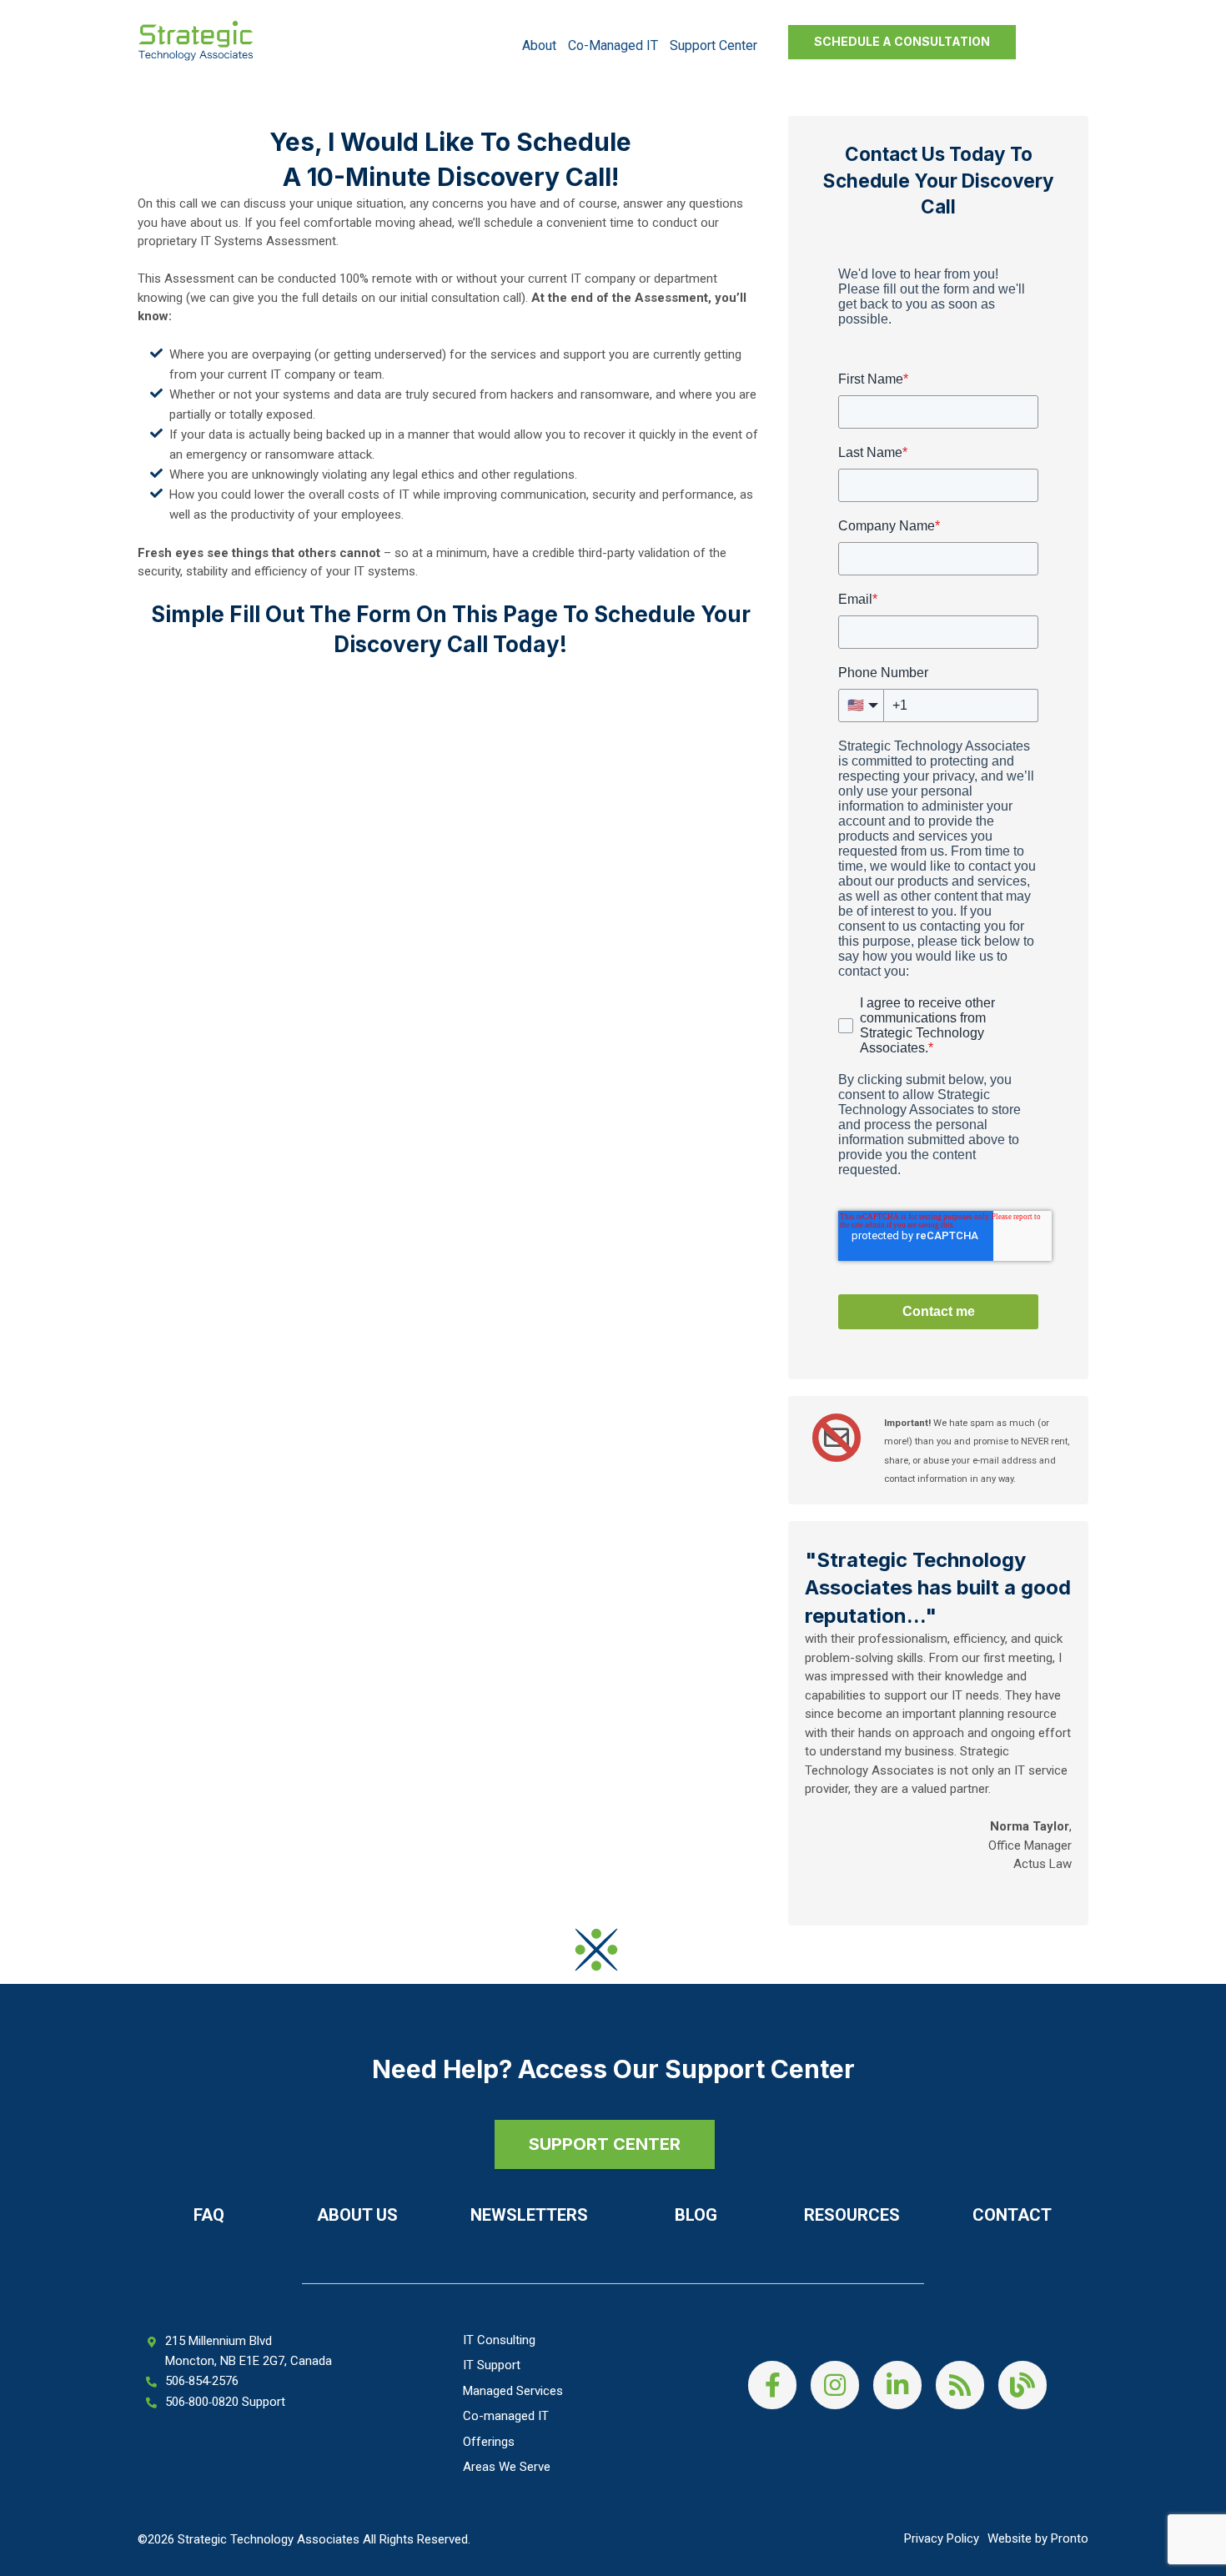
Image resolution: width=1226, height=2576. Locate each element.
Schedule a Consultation (902, 41)
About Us (357, 2215)
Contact (1012, 2215)
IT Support (492, 2365)
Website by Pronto (1038, 2538)
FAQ (209, 2215)
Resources (852, 2215)
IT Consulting (499, 2340)
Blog (696, 2215)
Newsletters (529, 2215)
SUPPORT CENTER (605, 2144)
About (539, 45)
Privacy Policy (942, 2538)
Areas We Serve (507, 2467)
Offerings (489, 2442)
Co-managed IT (613, 45)
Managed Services (513, 2391)
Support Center (713, 45)
